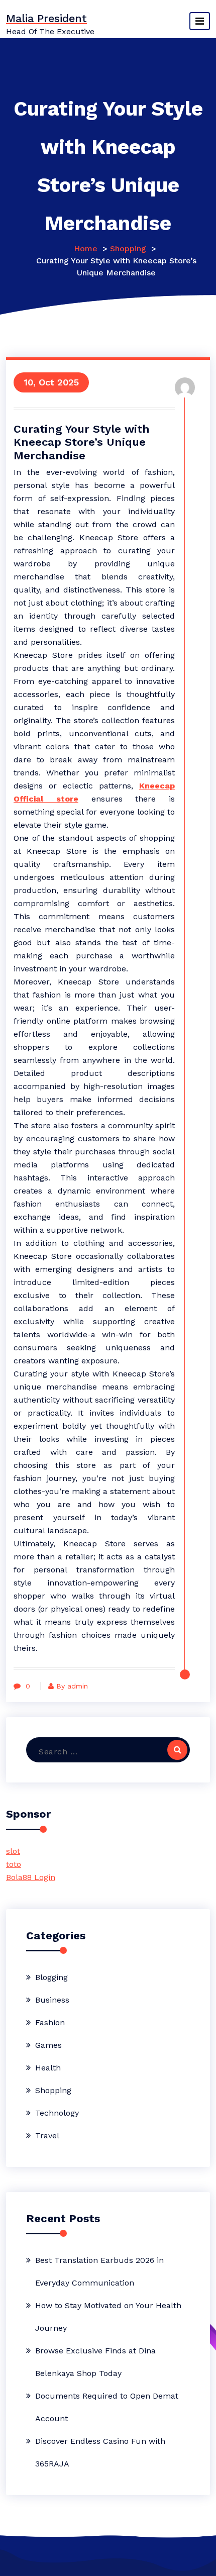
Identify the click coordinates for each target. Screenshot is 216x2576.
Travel (47, 2136)
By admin (72, 1686)
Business (52, 2000)
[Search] (177, 1750)
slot (13, 1851)
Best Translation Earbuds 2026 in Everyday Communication (99, 2271)
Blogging (51, 1977)
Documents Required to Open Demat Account (107, 2407)
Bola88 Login (31, 1877)
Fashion (50, 2022)
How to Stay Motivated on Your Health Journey (108, 2317)
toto (14, 1864)
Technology (57, 2113)
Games (48, 2045)
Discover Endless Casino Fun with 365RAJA (100, 2452)
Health (48, 2068)
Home (86, 249)
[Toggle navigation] (200, 21)
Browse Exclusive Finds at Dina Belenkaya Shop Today (95, 2362)
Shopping (128, 249)
